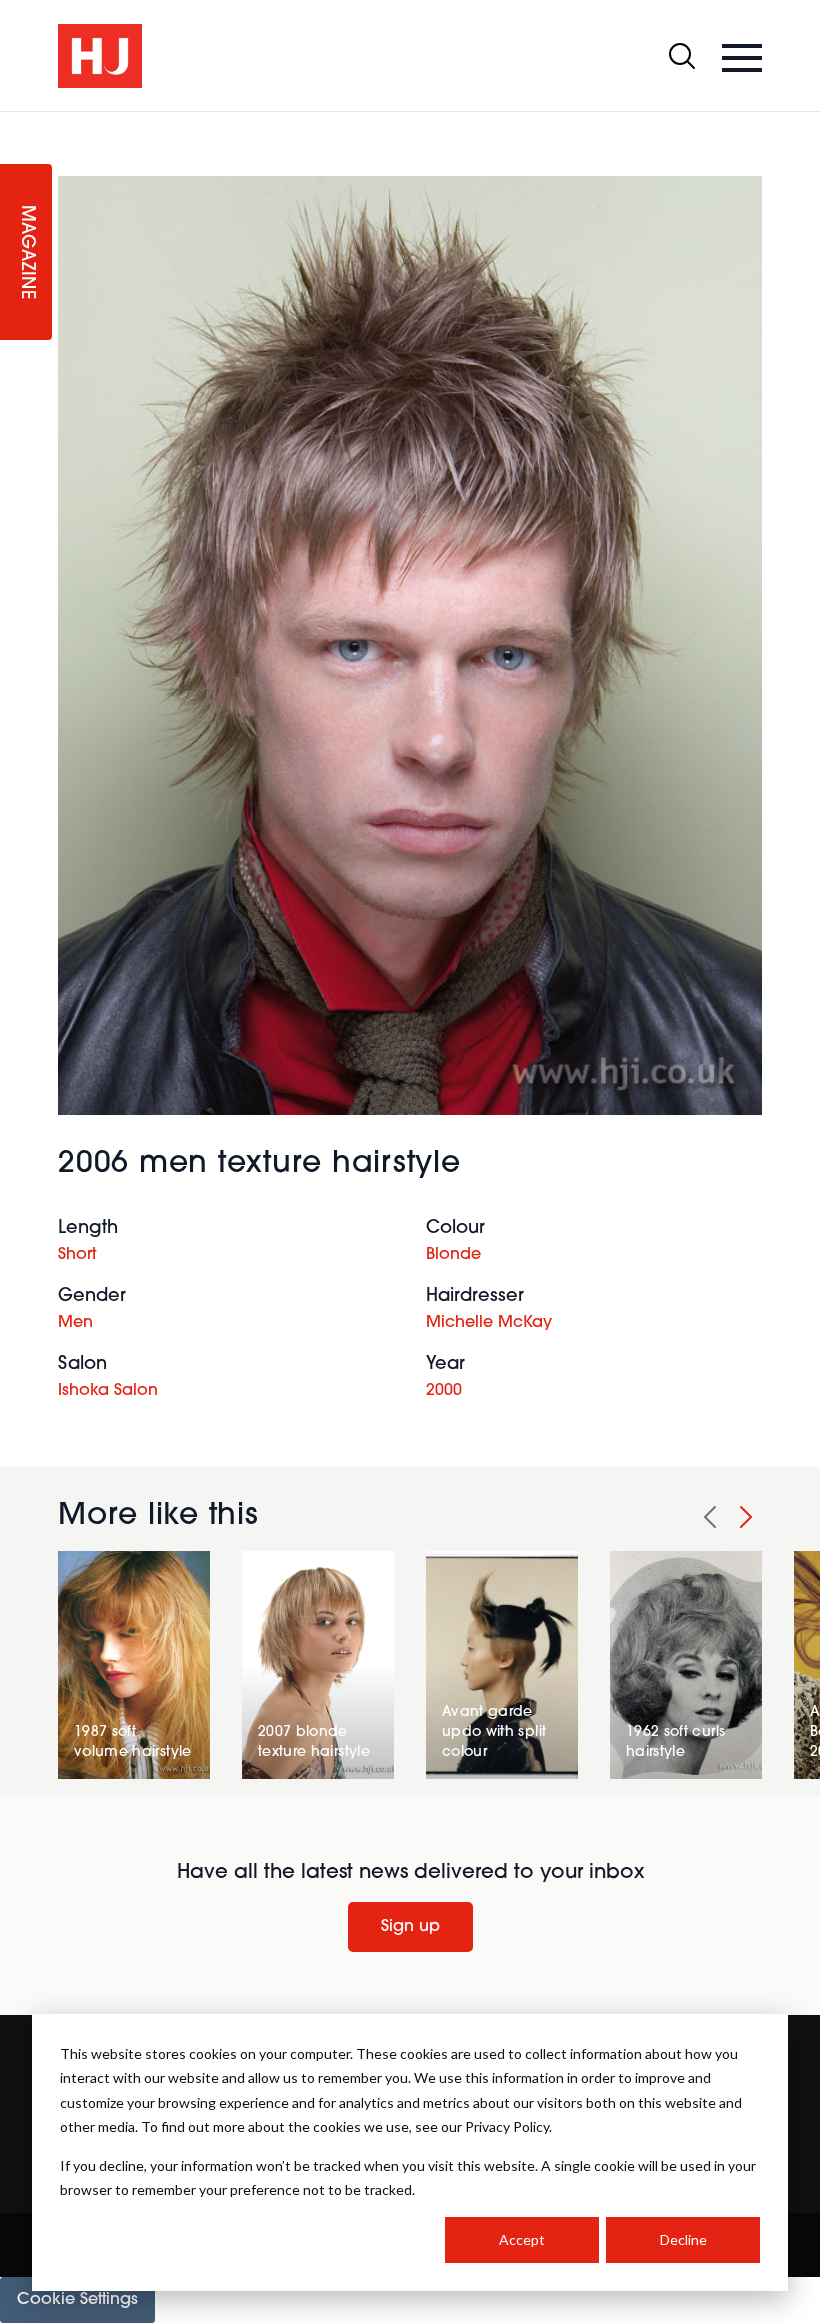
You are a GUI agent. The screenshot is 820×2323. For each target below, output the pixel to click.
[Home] (100, 56)
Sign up (410, 1927)
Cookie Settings (77, 2300)
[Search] (682, 56)
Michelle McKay (489, 1323)
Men (75, 1323)
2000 (444, 1391)
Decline (683, 2239)
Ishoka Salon (108, 1391)
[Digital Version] (16, 124)
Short (77, 1255)
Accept (522, 2239)
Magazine (26, 252)
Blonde (453, 1255)
